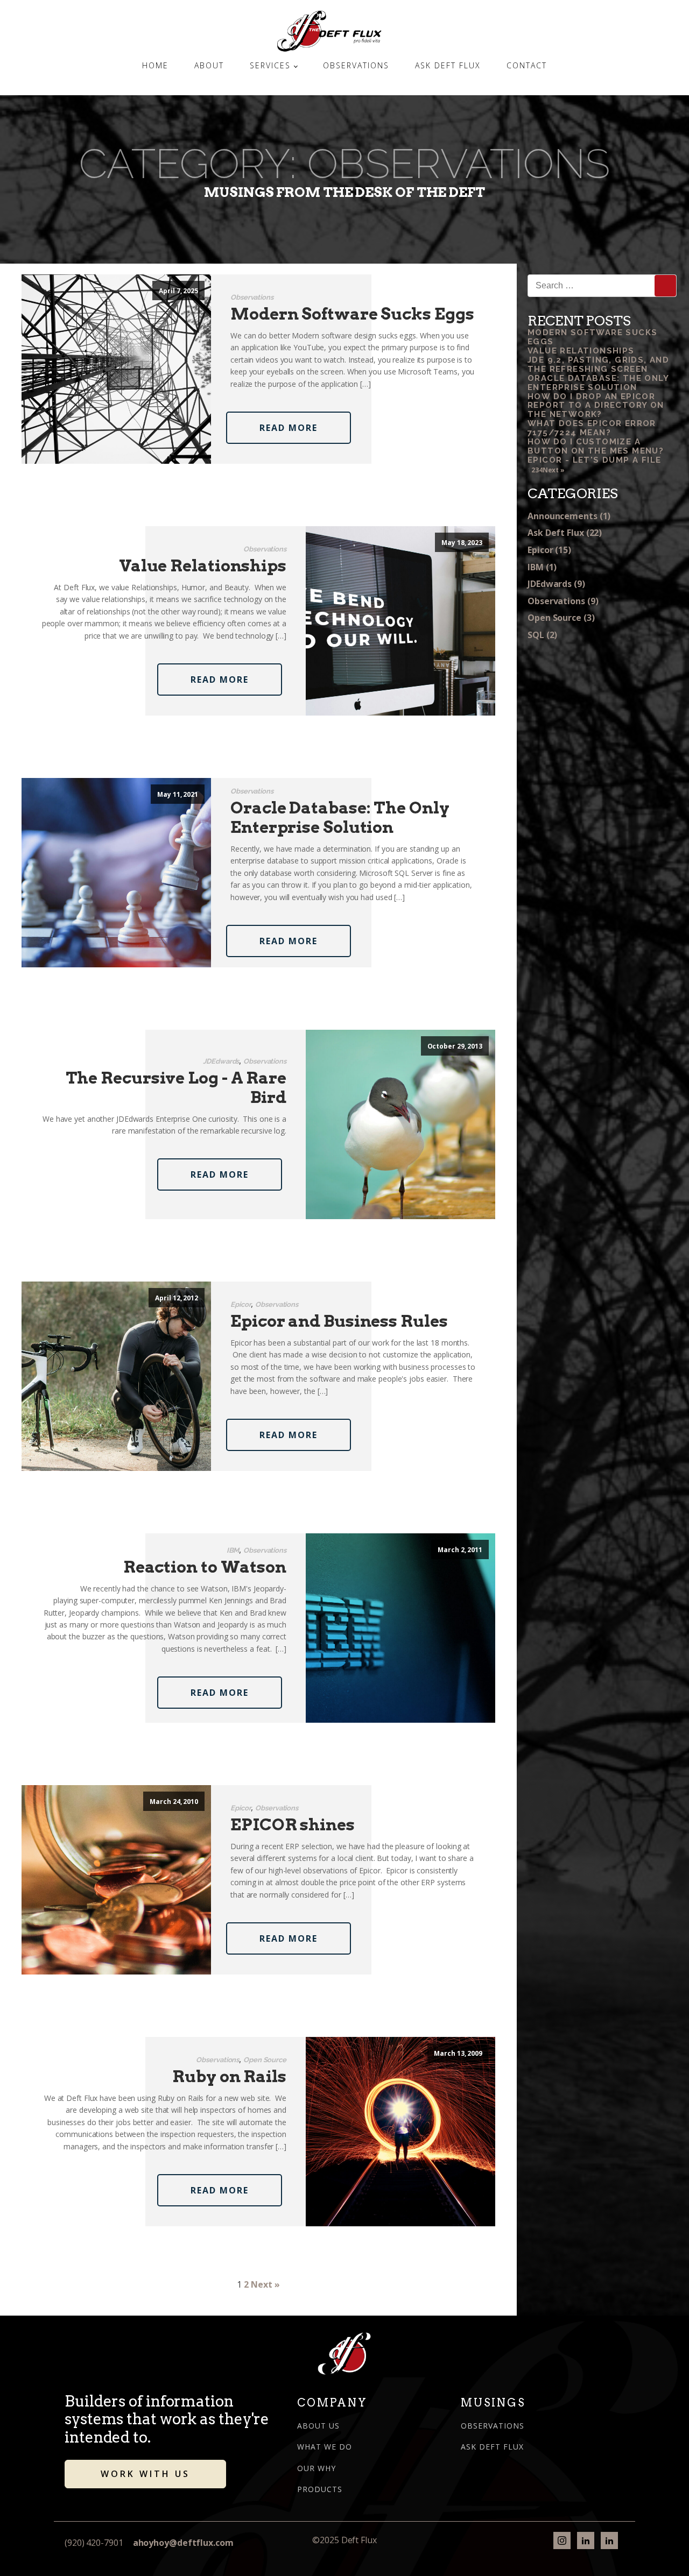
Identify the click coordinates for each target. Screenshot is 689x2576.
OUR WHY (317, 2468)
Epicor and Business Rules (339, 1321)
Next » (265, 2284)
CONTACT (527, 65)
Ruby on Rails (229, 2076)
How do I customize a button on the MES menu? (596, 446)
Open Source (265, 2060)
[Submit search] (665, 286)
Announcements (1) (569, 516)
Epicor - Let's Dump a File (594, 460)
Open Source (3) (561, 618)
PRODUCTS (320, 2489)
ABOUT (209, 65)
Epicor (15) (549, 550)
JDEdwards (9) (556, 584)
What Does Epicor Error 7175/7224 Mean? (592, 428)
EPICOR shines (293, 1824)
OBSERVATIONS (356, 65)
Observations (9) (563, 601)
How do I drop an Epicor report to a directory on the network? (596, 406)
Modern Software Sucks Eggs (352, 314)
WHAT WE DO (325, 2447)
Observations (252, 297)
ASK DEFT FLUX (448, 65)
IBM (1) (542, 567)
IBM (233, 1550)
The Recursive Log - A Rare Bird (176, 1087)
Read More (289, 428)
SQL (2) (542, 635)
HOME (155, 65)
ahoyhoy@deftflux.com (183, 2543)
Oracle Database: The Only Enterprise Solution (340, 817)
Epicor (241, 1304)
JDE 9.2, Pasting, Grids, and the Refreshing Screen (598, 365)
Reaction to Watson (205, 1567)
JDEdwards (221, 1061)
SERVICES (270, 65)
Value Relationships (203, 565)
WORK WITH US (145, 2474)
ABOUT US (318, 2426)
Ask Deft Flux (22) (565, 533)
